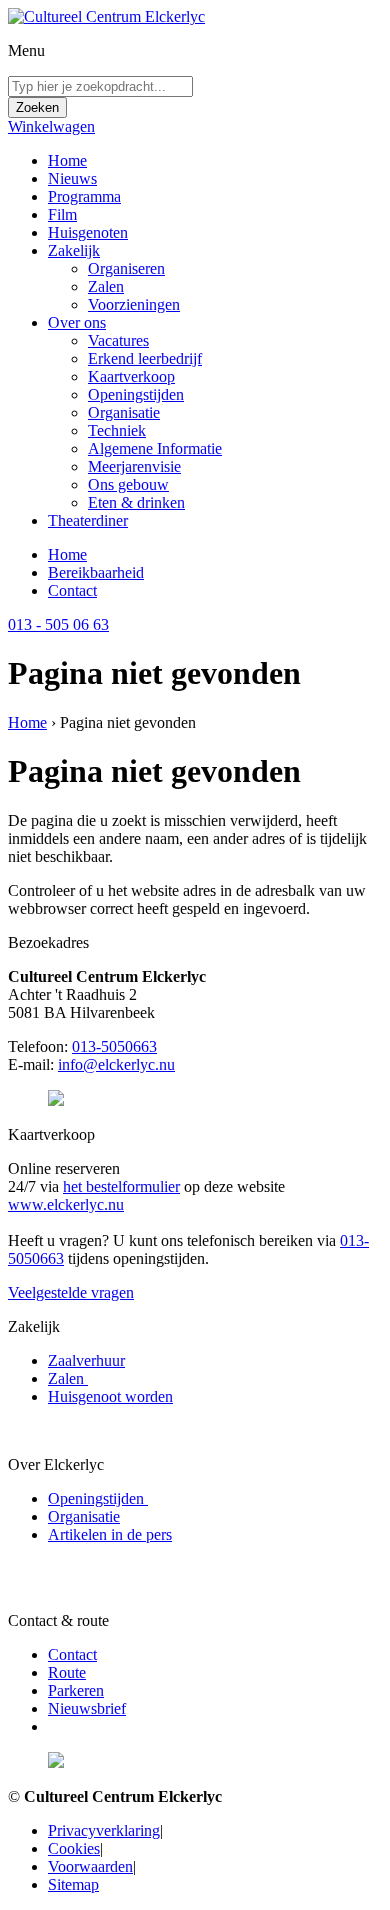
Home (67, 160)
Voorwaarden (90, 1866)
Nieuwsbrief (87, 1708)
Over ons (77, 322)
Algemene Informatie (155, 448)
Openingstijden (136, 394)
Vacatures (118, 340)
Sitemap (73, 1884)
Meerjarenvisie (134, 466)
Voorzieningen (134, 304)
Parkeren (76, 1690)
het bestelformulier (121, 1186)
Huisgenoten (88, 232)
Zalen (106, 286)
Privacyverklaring (104, 1830)
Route (67, 1672)
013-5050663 (114, 1046)
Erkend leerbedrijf (145, 358)
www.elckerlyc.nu (66, 1204)
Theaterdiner (88, 520)
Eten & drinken (136, 502)
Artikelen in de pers (110, 1534)
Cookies (74, 1848)
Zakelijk (74, 250)
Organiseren (126, 268)
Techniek (117, 430)
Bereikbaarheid (96, 572)
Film (62, 214)
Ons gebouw (128, 484)
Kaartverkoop (131, 376)
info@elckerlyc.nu (116, 1064)
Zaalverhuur (86, 1360)
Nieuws (72, 178)
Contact (72, 590)
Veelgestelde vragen (71, 1292)
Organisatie (124, 412)
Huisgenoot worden (110, 1396)
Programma (84, 196)
